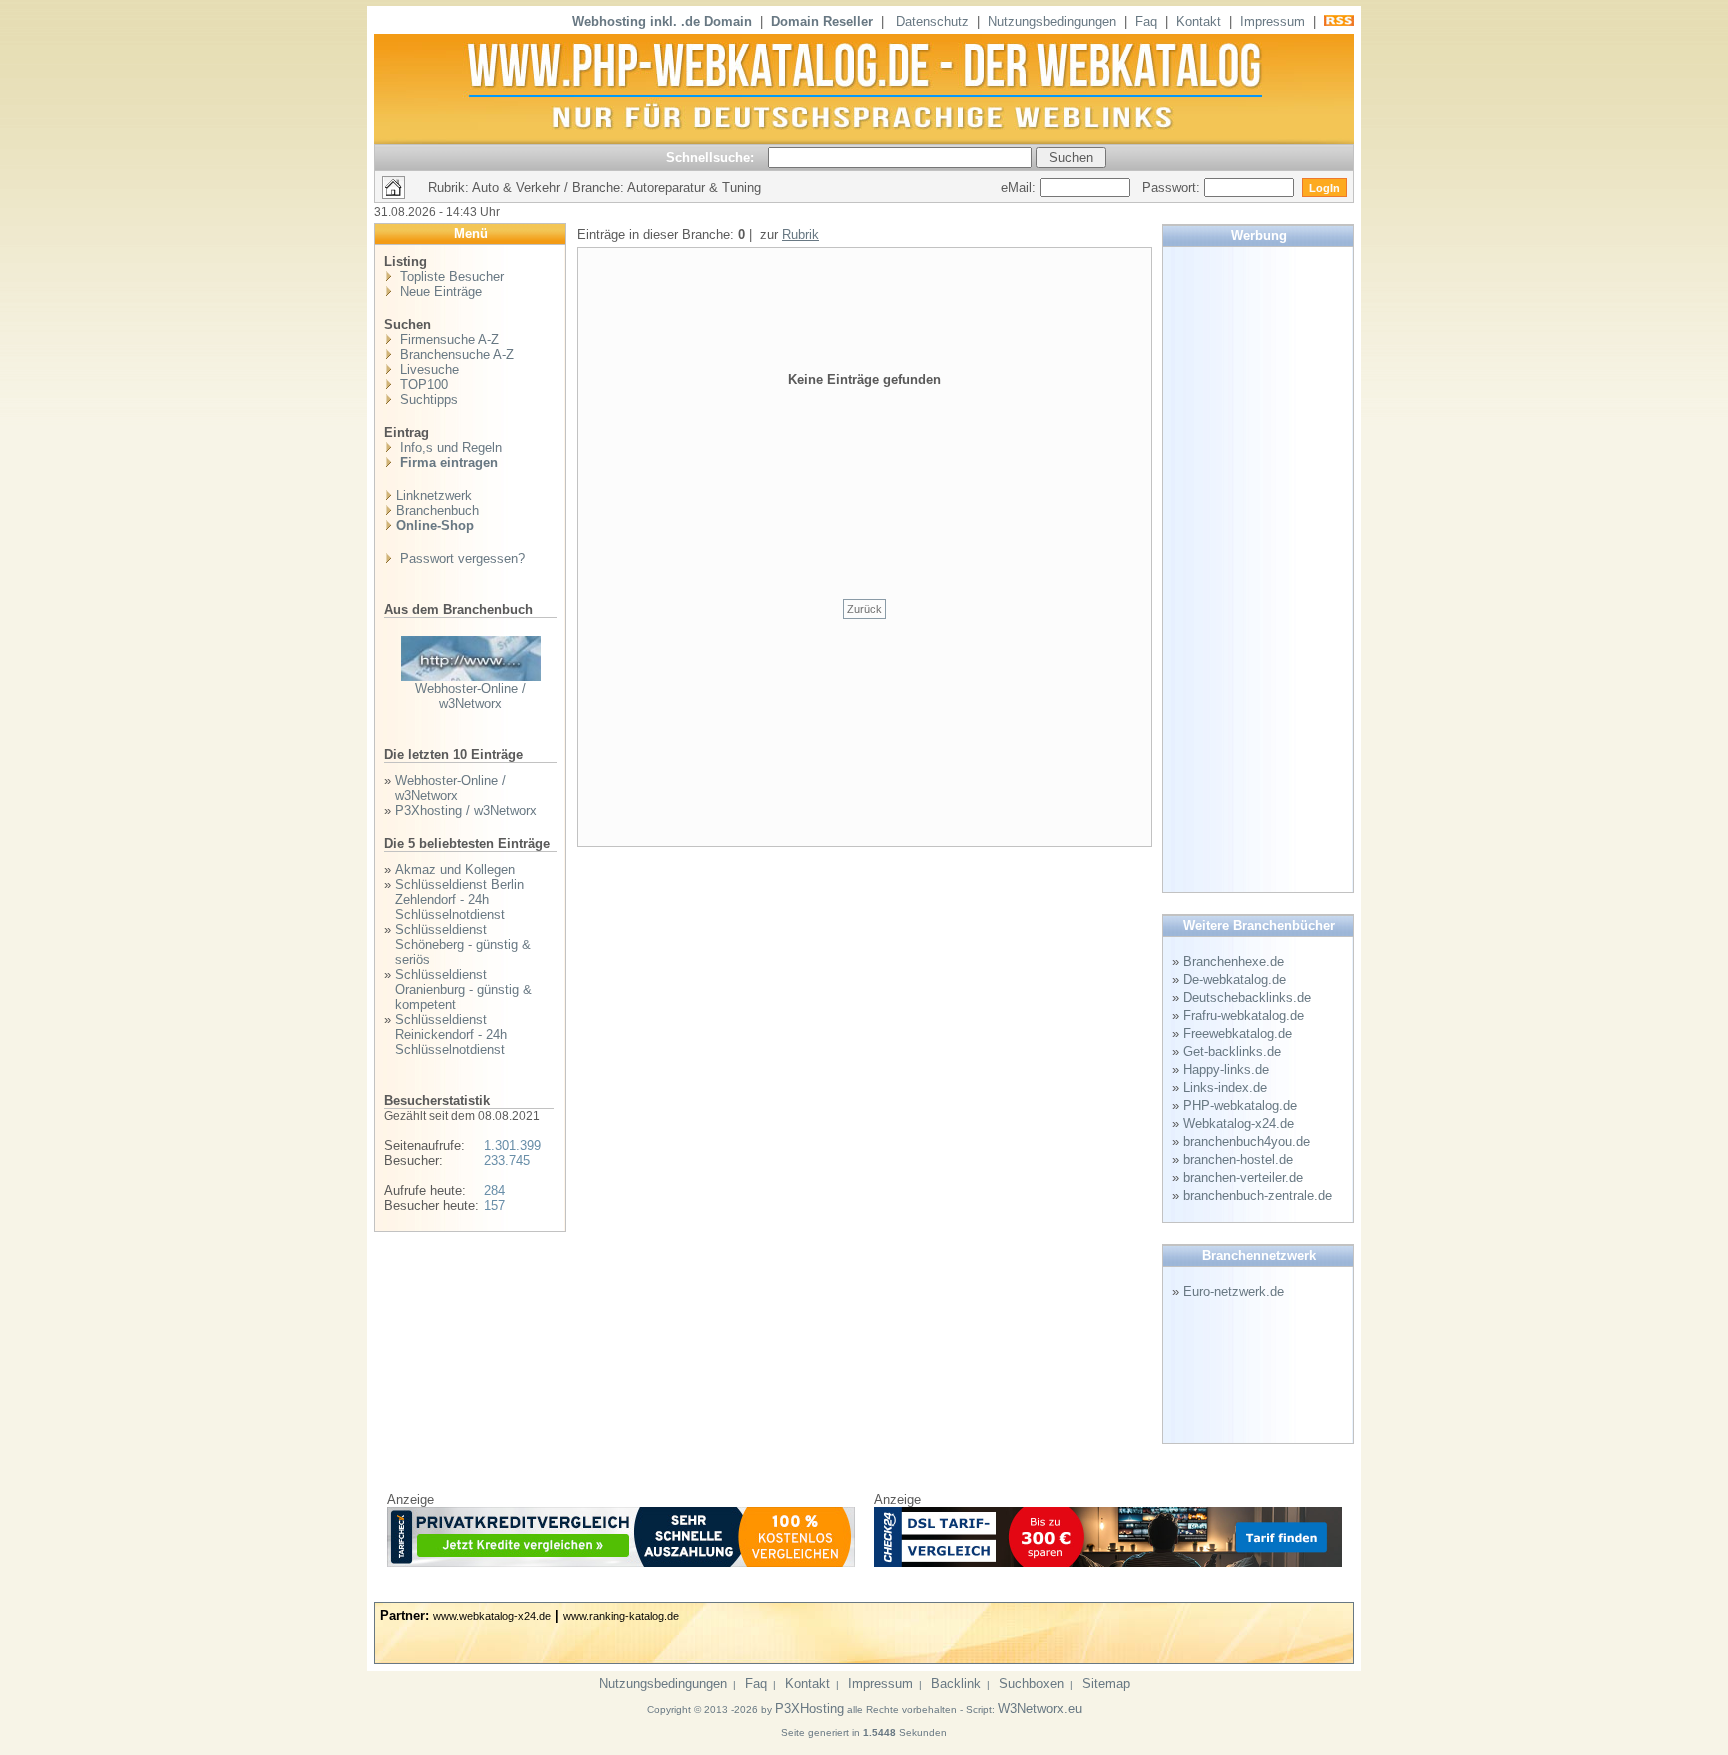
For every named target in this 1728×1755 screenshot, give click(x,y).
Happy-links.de (1226, 1069)
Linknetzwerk (434, 495)
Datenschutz (932, 21)
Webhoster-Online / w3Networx (470, 696)
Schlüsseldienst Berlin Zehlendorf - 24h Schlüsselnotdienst (459, 899)
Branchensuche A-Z (455, 354)
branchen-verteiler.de (1243, 1177)
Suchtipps (427, 399)
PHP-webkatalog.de (1240, 1105)
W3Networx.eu (1040, 1708)
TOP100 (422, 384)
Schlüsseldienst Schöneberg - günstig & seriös (463, 944)
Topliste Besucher (450, 276)
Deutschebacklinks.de (1247, 997)
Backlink (956, 1683)
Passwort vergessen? (460, 558)
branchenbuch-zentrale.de (1257, 1195)
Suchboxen (1031, 1683)
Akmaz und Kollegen (455, 869)
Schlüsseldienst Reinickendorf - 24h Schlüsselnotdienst (451, 1034)
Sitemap (1106, 1683)
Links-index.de (1225, 1087)
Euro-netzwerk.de (1233, 1291)
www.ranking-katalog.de (621, 1616)
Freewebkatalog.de (1237, 1033)
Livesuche (427, 369)
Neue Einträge (439, 291)
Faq (1146, 21)
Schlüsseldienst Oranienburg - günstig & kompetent (463, 989)
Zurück (864, 609)
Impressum (1272, 21)
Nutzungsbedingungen (1052, 21)
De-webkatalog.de (1234, 979)
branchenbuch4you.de (1246, 1141)
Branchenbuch (437, 510)
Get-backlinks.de (1232, 1051)
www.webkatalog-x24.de (492, 1616)
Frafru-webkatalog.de (1243, 1015)
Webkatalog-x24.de (1238, 1123)
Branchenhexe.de (1233, 961)
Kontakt (1198, 21)
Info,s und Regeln (449, 447)
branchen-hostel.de (1238, 1159)
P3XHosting (809, 1708)
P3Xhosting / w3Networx (466, 810)
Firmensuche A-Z (447, 339)
